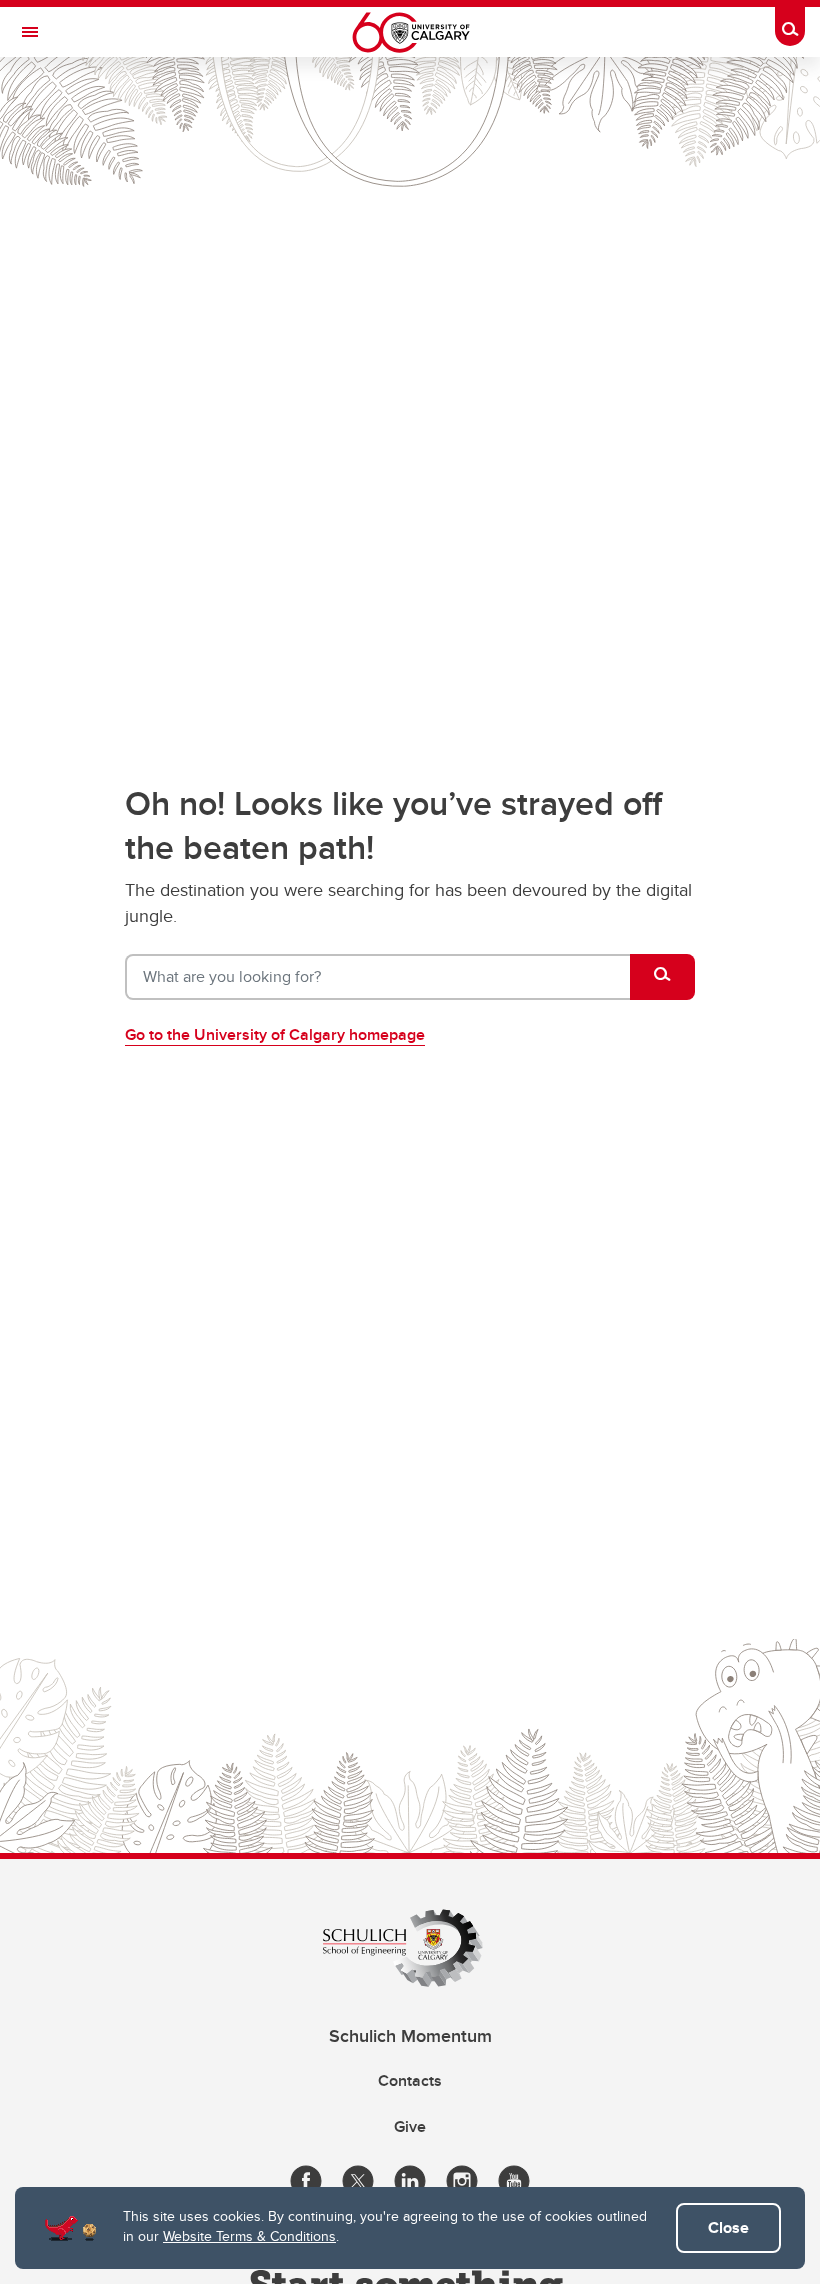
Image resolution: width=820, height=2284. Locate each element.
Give (410, 2126)
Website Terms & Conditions (249, 2236)
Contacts (410, 2080)
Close (728, 2227)
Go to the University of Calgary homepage (275, 1034)
